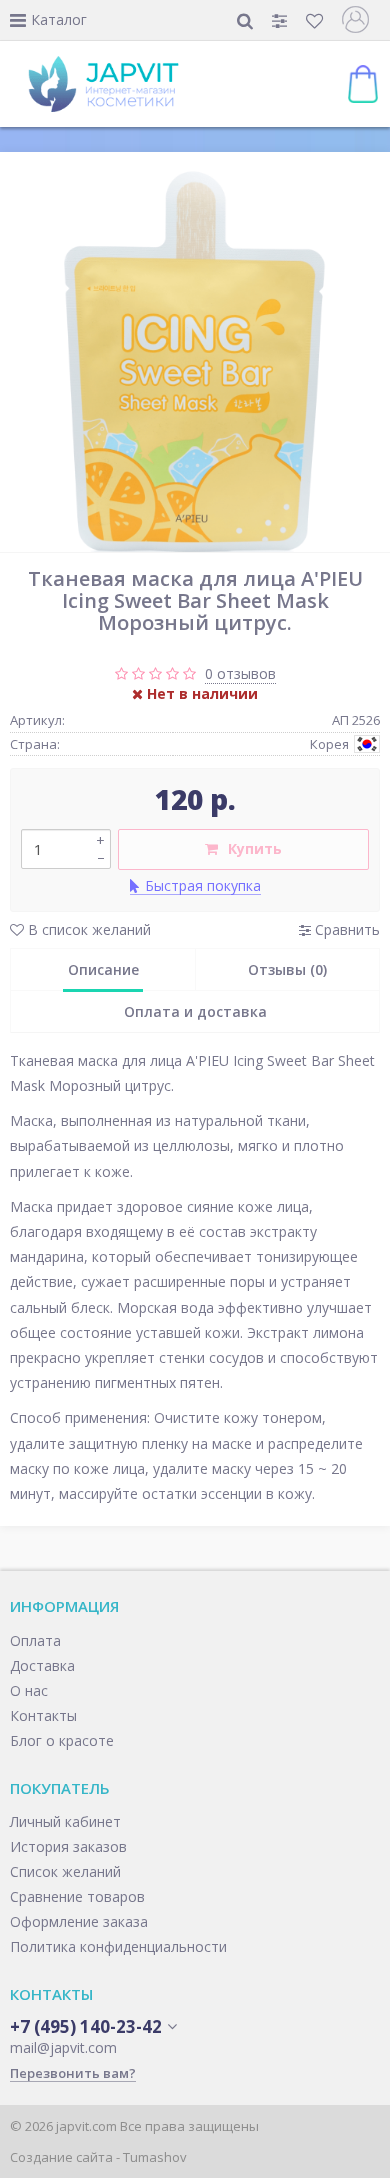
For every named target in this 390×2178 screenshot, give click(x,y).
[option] (195, 357)
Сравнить (345, 929)
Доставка (42, 1665)
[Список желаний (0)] (316, 20)
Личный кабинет (65, 1821)
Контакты (43, 1715)
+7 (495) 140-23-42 (86, 2027)
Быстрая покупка (203, 885)
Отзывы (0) (287, 969)
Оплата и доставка (195, 1011)
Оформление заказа (79, 1921)
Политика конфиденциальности (118, 1946)
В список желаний (87, 929)
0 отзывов (240, 673)
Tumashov (155, 2157)
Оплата (35, 1640)
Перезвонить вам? (73, 2073)
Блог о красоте (62, 1740)
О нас (29, 1690)
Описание (103, 969)
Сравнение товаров (77, 1896)
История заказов (68, 1846)
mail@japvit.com (63, 2047)
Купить (255, 848)
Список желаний (65, 1871)
